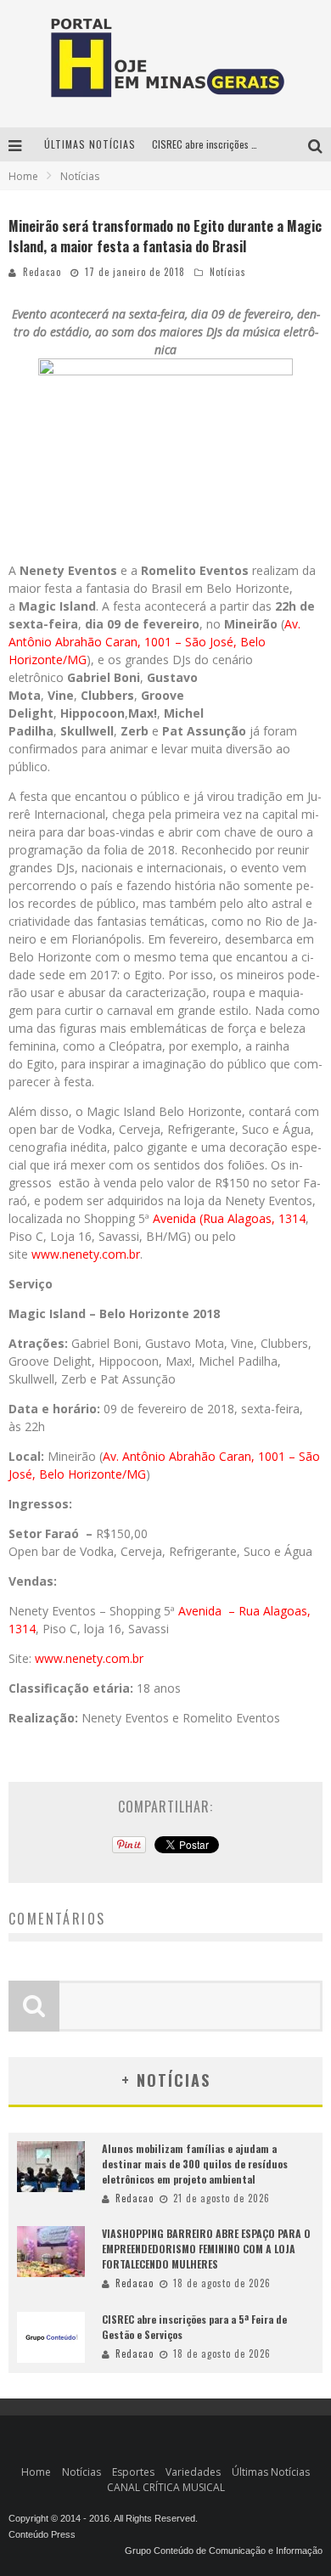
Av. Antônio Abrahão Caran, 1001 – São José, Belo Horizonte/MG (154, 642)
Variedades (193, 2472)
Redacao (42, 272)
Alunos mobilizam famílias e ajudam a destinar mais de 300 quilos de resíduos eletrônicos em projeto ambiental (195, 2164)
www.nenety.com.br (86, 1254)
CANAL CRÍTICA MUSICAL (166, 2487)
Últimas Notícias (271, 2472)
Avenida (202, 1611)
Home (23, 176)
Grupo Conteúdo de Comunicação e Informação (224, 2551)
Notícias (228, 272)
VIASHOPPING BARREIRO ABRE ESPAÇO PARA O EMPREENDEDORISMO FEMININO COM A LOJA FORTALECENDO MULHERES (206, 2249)
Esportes (133, 2472)
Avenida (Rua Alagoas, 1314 (229, 1218)
